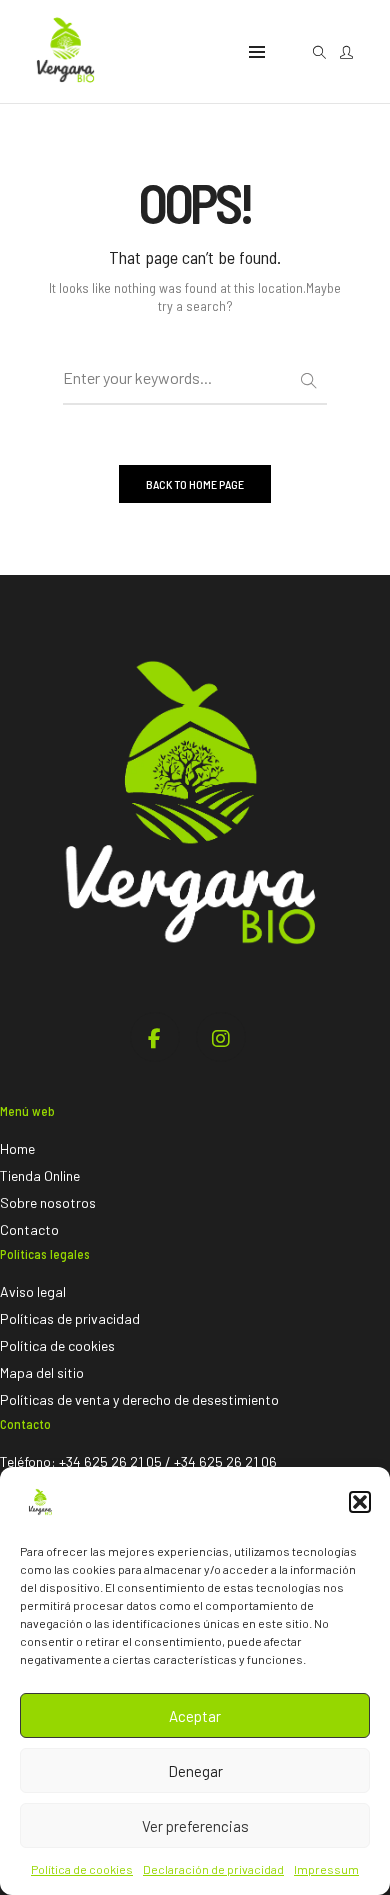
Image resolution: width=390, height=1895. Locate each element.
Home (17, 1148)
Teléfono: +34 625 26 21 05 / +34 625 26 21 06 (138, 1461)
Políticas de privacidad (70, 1318)
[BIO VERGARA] (65, 91)
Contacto (29, 1229)
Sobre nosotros (48, 1202)
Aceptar (195, 1716)
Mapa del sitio (42, 1372)
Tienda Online (40, 1175)
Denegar (195, 1771)
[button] (360, 1502)
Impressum (326, 1869)
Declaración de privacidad (213, 1869)
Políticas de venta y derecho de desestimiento (139, 1399)
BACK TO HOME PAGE (195, 484)
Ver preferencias (195, 1826)
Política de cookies (82, 1869)
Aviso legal (33, 1291)
